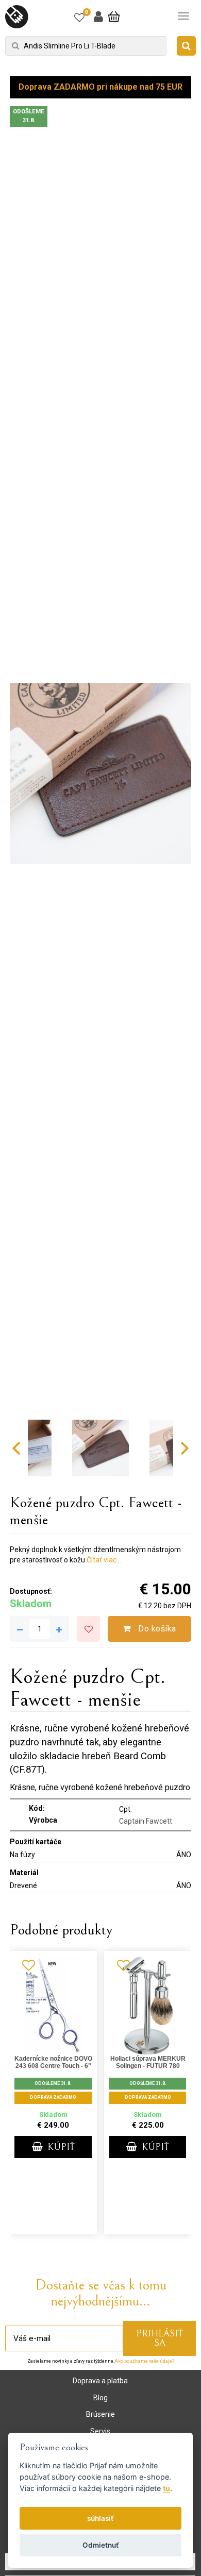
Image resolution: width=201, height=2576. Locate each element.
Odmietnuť (101, 2545)
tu (166, 2488)
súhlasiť (100, 2518)
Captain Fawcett (146, 1821)
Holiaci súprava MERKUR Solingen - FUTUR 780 (148, 2062)
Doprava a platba (100, 2381)
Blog (100, 2398)
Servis (100, 2431)
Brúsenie (100, 2414)
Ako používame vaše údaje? (144, 2361)
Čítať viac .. (104, 1560)
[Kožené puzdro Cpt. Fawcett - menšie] (100, 773)
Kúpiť (60, 2147)
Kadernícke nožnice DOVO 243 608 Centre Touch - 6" (53, 2062)
